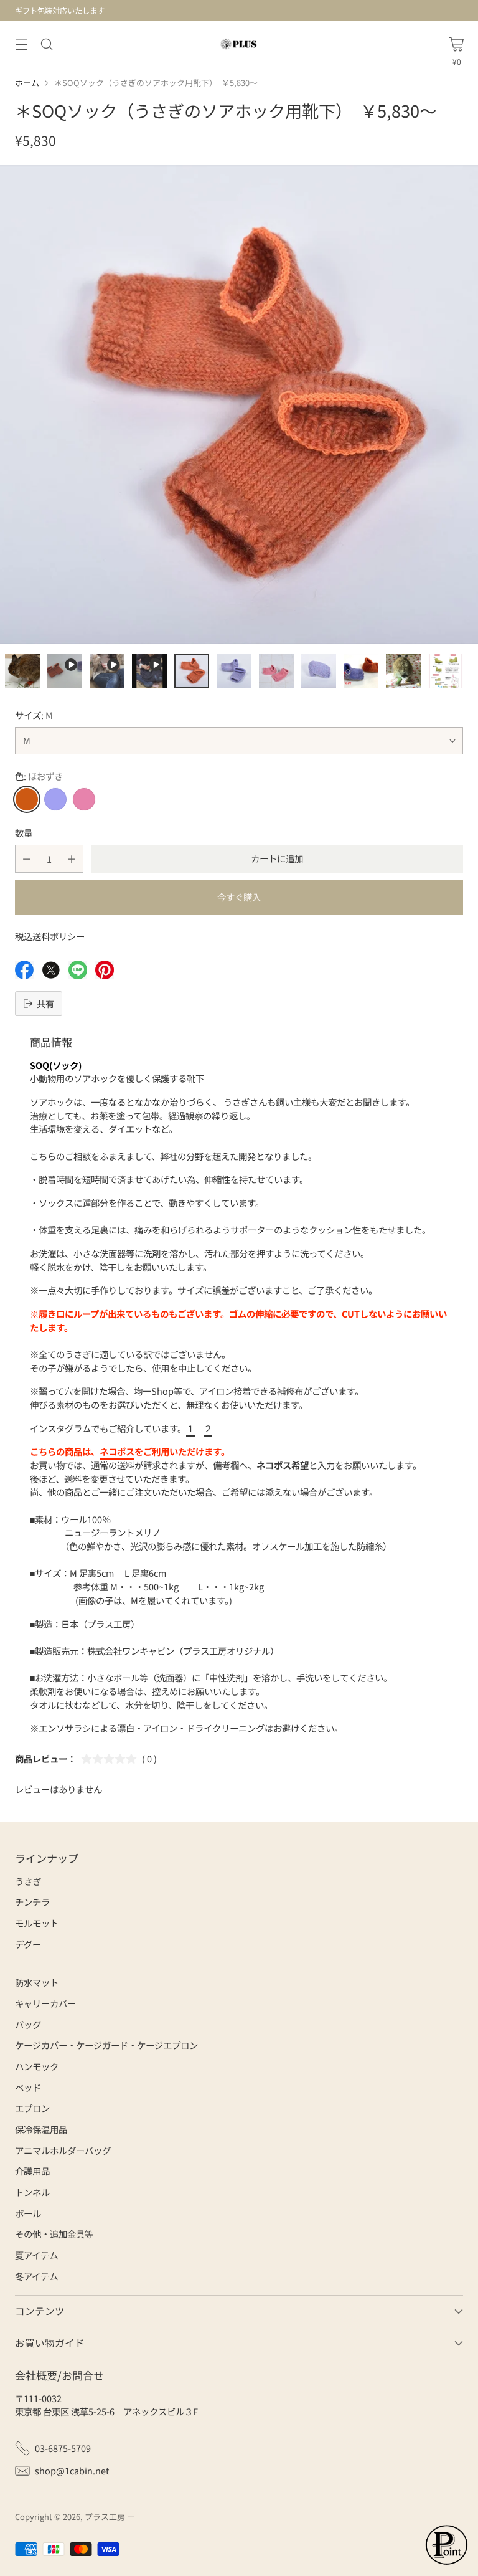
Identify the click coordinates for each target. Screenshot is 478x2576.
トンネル (32, 2192)
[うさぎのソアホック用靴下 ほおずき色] (239, 404)
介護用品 (32, 2171)
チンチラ (32, 1902)
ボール (28, 2213)
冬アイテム (36, 2276)
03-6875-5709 (63, 2448)
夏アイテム (36, 2255)
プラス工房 (105, 2517)
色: (39, 776)
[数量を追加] (72, 859)
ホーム (27, 83)
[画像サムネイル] (22, 671)
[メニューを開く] (21, 44)
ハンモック (37, 2066)
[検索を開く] (46, 44)
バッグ (28, 2024)
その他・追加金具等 (54, 2234)
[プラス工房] (239, 44)
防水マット (37, 1982)
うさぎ (28, 1881)
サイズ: (34, 715)
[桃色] (84, 799)
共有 (45, 1003)
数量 (24, 833)
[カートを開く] (456, 44)
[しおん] (55, 799)
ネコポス (117, 1451)
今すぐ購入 (239, 897)
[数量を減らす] (27, 859)
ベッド (28, 2087)
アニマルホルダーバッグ (63, 2150)
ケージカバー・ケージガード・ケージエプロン (106, 2045)
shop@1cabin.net (72, 2470)
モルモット (37, 1923)
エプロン (32, 2108)
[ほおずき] (27, 799)
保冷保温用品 (41, 2129)
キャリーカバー (45, 2003)
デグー (28, 1944)
